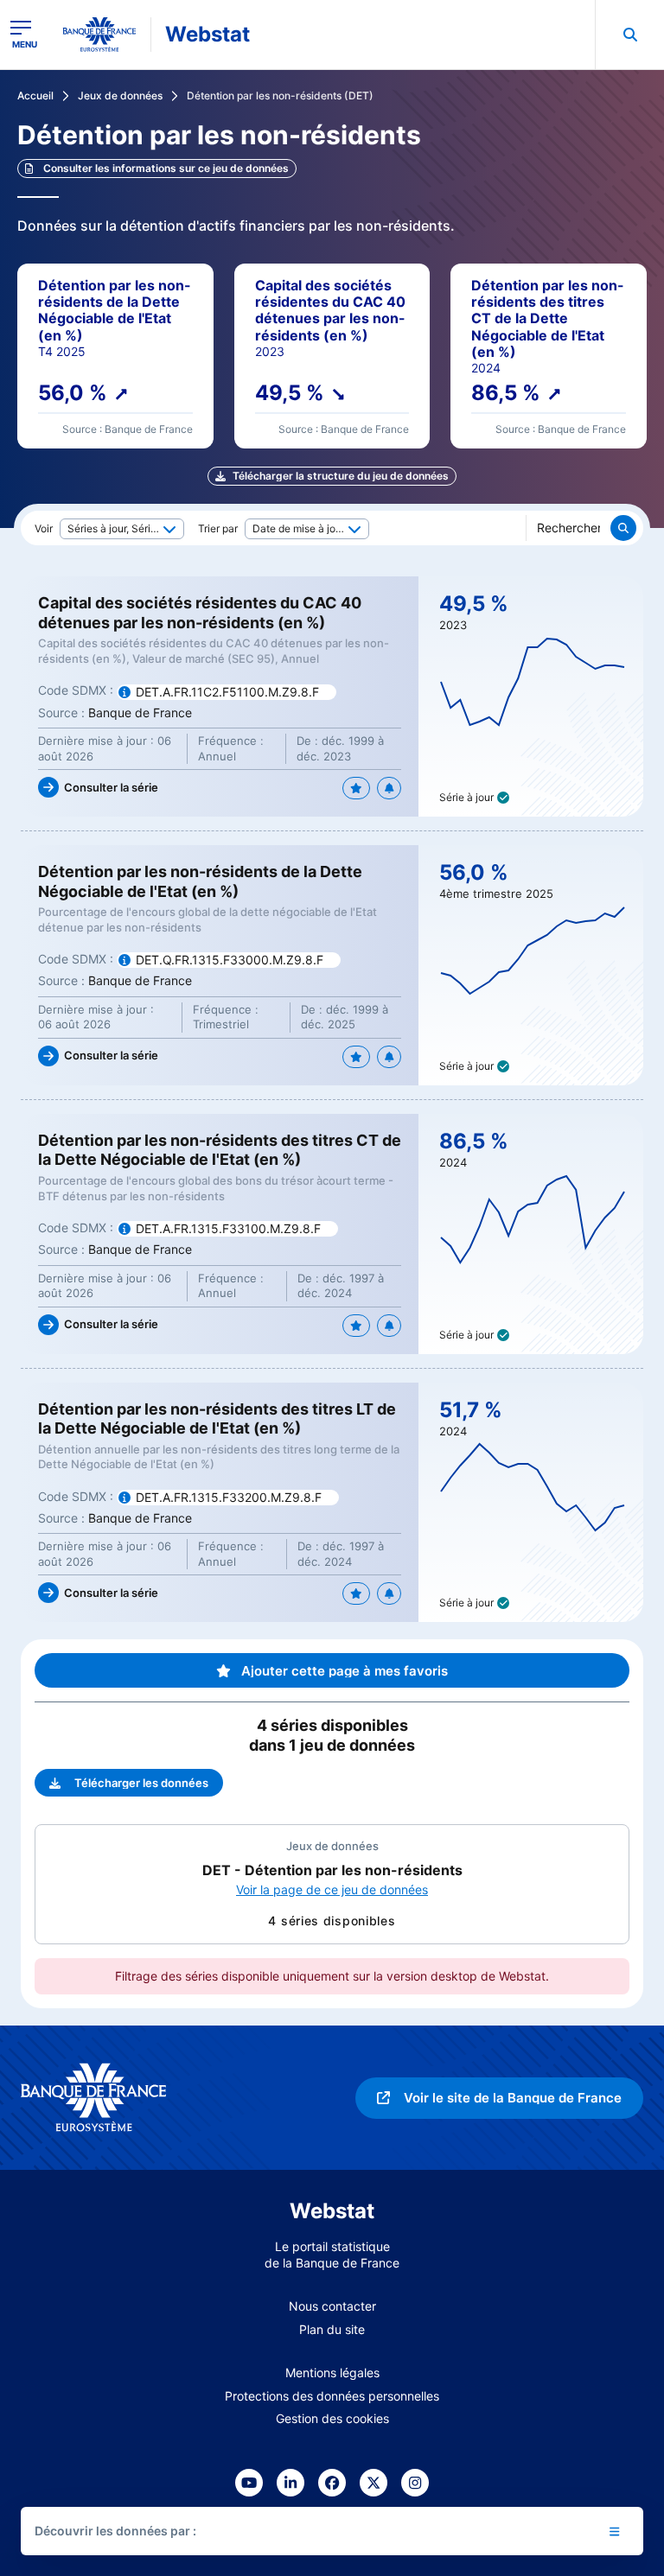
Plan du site (332, 2329)
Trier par (218, 528)
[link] (157, 169)
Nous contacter (332, 2306)
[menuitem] (629, 35)
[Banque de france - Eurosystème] (99, 35)
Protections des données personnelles (332, 2396)
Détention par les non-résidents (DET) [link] (280, 95)
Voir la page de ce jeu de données (332, 1889)
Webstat (207, 34)
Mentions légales (332, 2372)
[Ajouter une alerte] (389, 788)
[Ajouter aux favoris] (356, 788)
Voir (44, 528)
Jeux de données (120, 95)
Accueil (35, 95)
